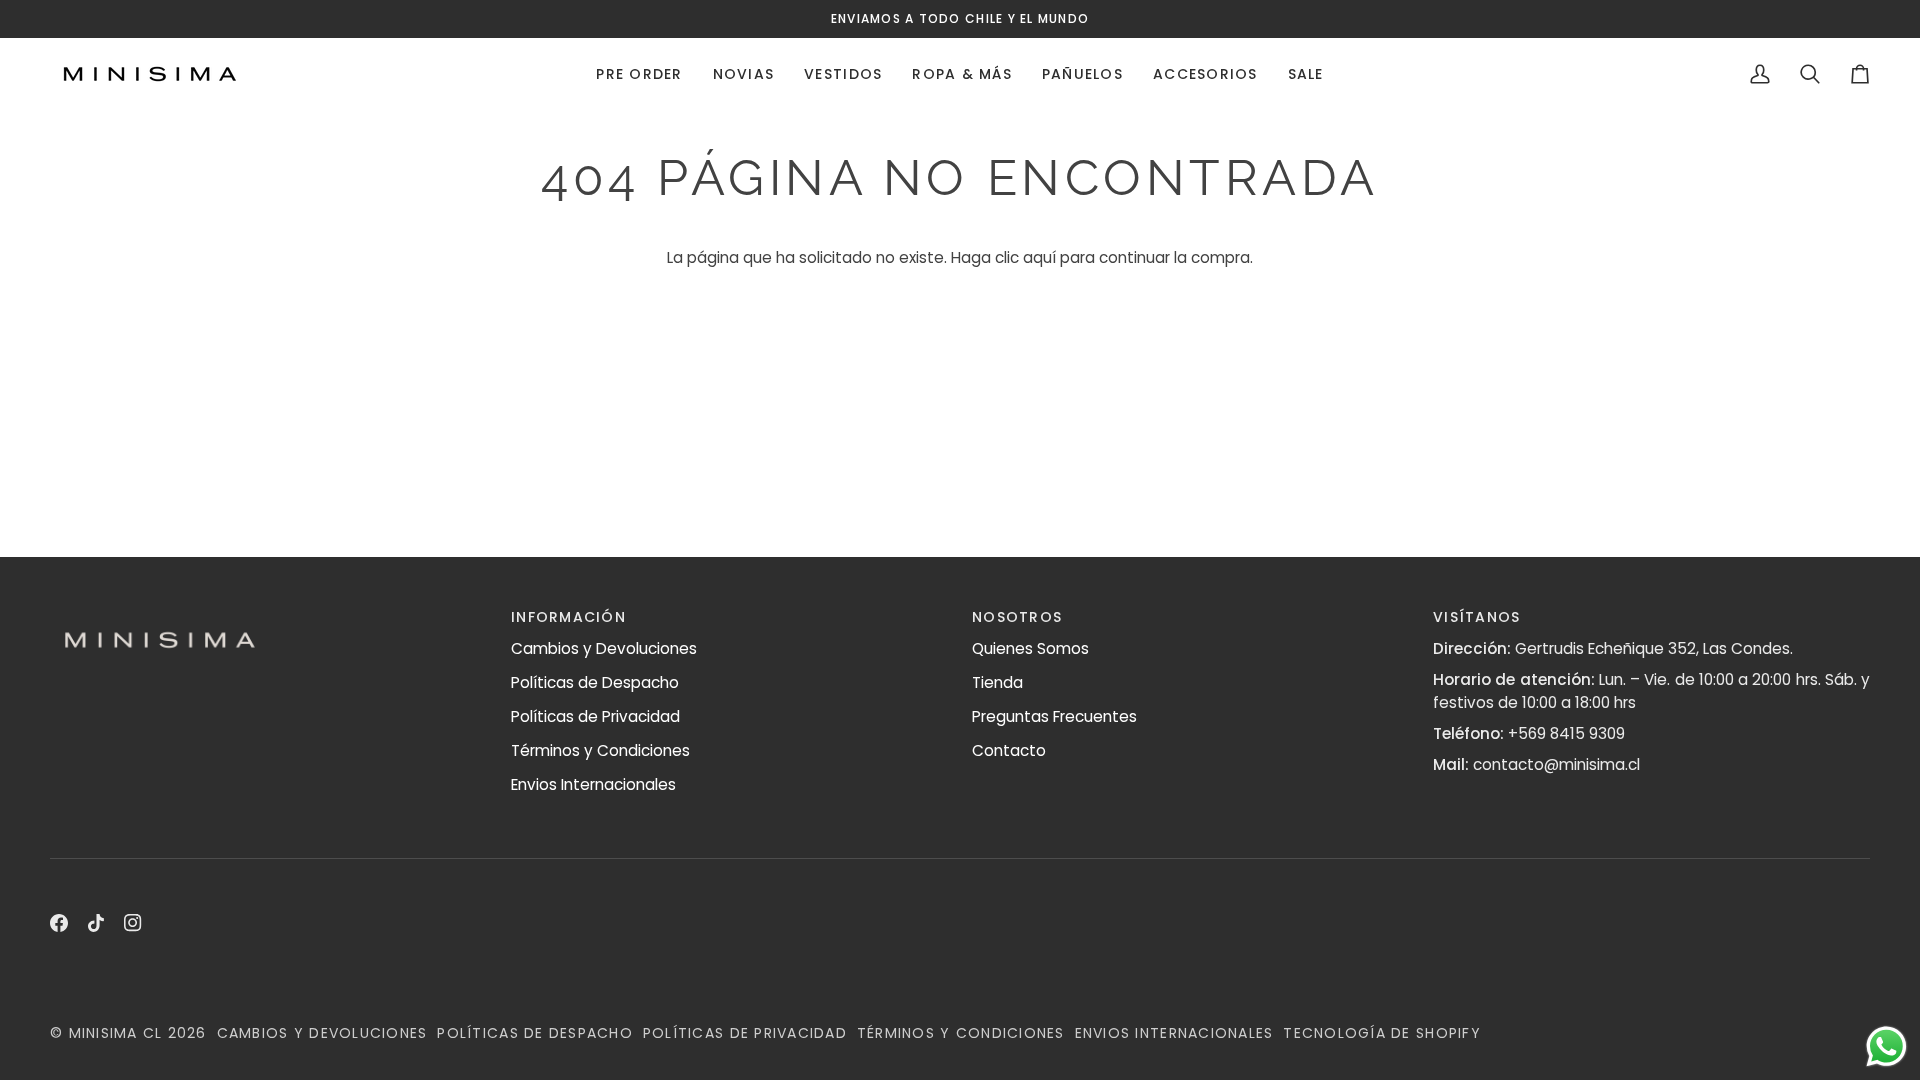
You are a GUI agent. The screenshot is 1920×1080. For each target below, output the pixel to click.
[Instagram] (133, 923)
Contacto (1009, 750)
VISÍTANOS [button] (1476, 617)
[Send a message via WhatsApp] (1886, 1046)
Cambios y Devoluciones (604, 648)
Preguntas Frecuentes (1054, 716)
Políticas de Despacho (595, 682)
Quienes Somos (1030, 648)
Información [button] (568, 617)
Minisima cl (116, 1033)
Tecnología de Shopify (1381, 1033)
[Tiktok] (96, 923)
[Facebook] (59, 923)
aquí (1039, 257)
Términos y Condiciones (600, 750)
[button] (639, 74)
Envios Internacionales (593, 784)
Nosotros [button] (1017, 617)
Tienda (997, 682)
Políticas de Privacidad (595, 716)
